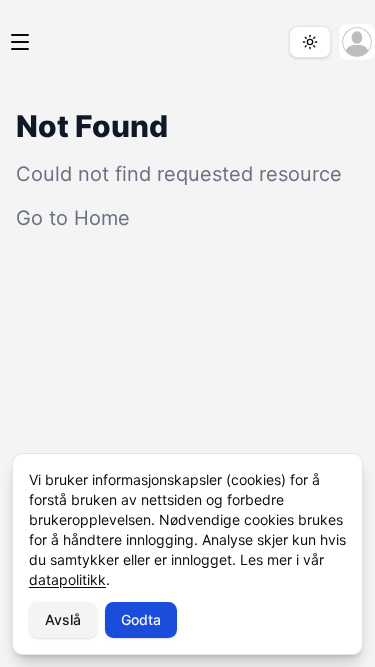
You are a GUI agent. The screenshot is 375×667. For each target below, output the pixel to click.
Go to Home (73, 218)
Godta (141, 619)
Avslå (63, 619)
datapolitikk (67, 579)
